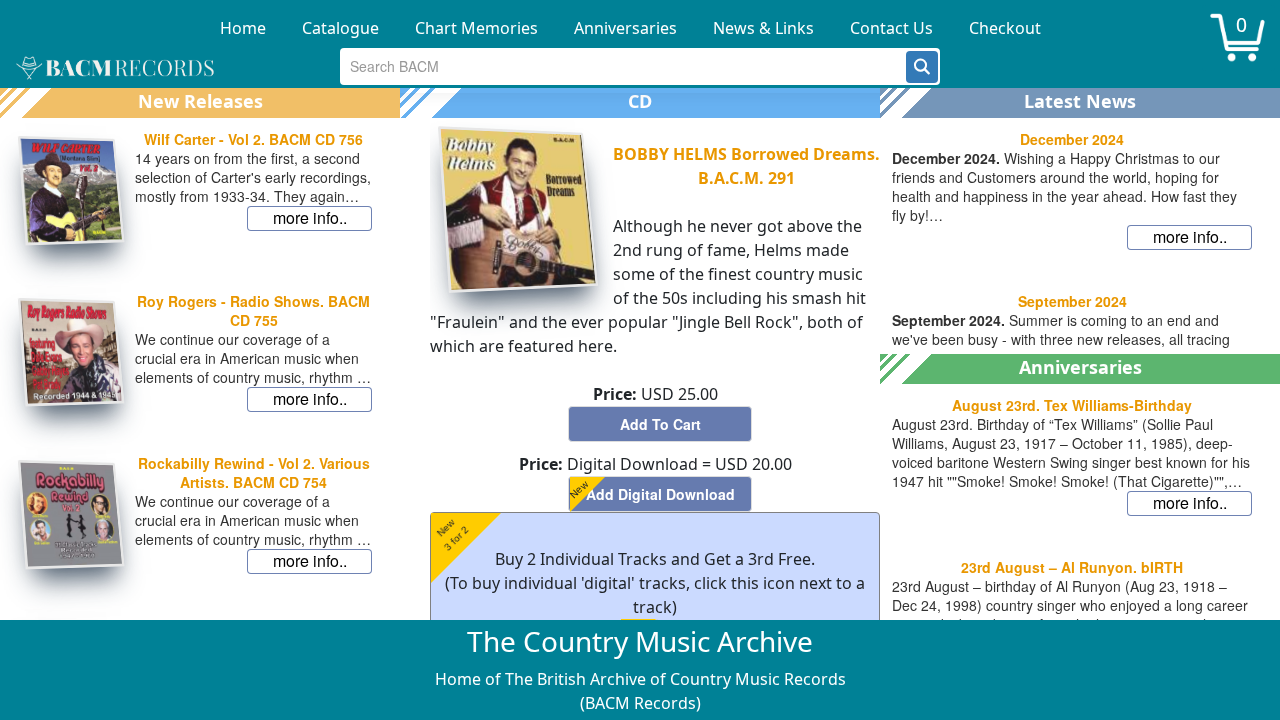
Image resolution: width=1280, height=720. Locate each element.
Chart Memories (476, 28)
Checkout (1005, 28)
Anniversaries (625, 28)
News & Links (763, 28)
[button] (922, 67)
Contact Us (891, 28)
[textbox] (623, 66)
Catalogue (340, 28)
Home (243, 28)
